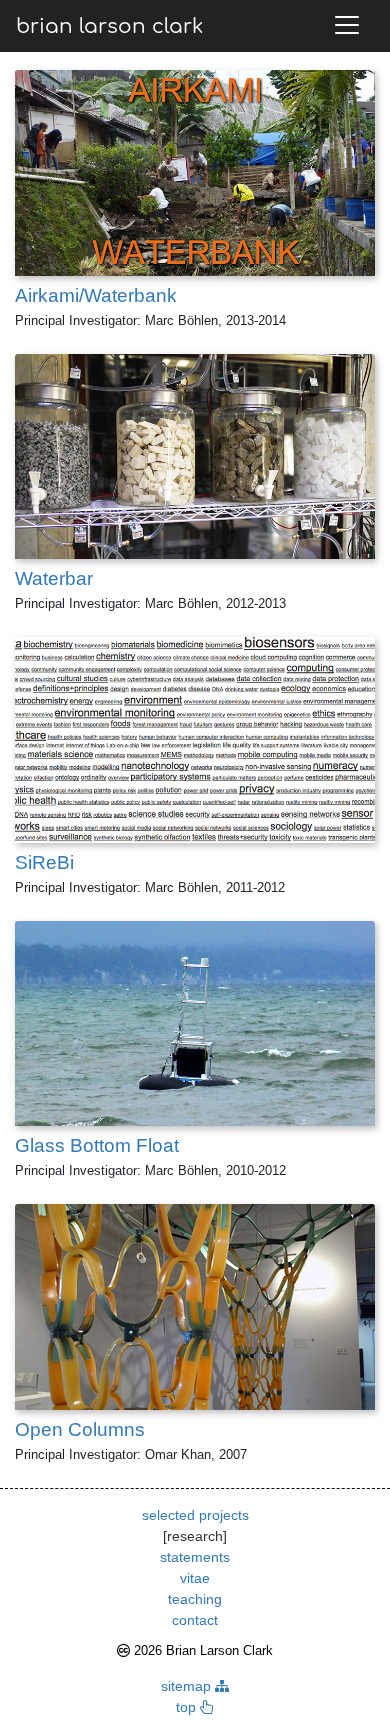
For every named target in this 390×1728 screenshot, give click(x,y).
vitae (195, 1578)
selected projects (195, 1515)
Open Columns (80, 1429)
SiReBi (44, 862)
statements (195, 1557)
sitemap (188, 1686)
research (195, 1536)
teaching (195, 1599)
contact (195, 1620)
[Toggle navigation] (347, 25)
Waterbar (54, 578)
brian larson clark (109, 26)
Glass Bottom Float (97, 1145)
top (188, 1707)
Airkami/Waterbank (96, 295)
